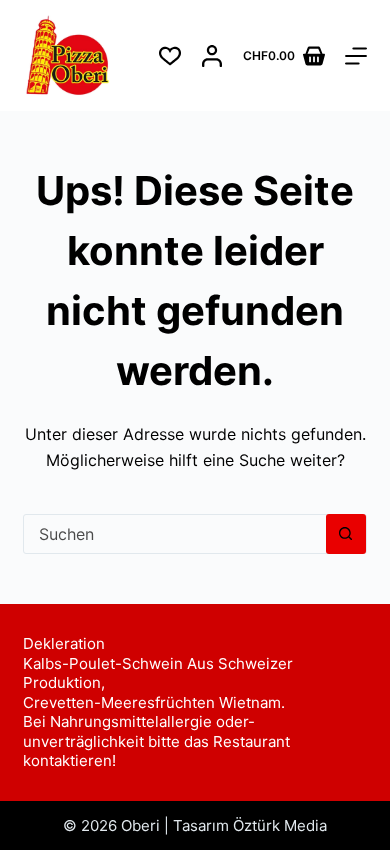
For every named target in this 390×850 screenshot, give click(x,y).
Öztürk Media (280, 825)
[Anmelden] (212, 56)
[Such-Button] (346, 534)
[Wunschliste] (170, 56)
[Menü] (356, 56)
